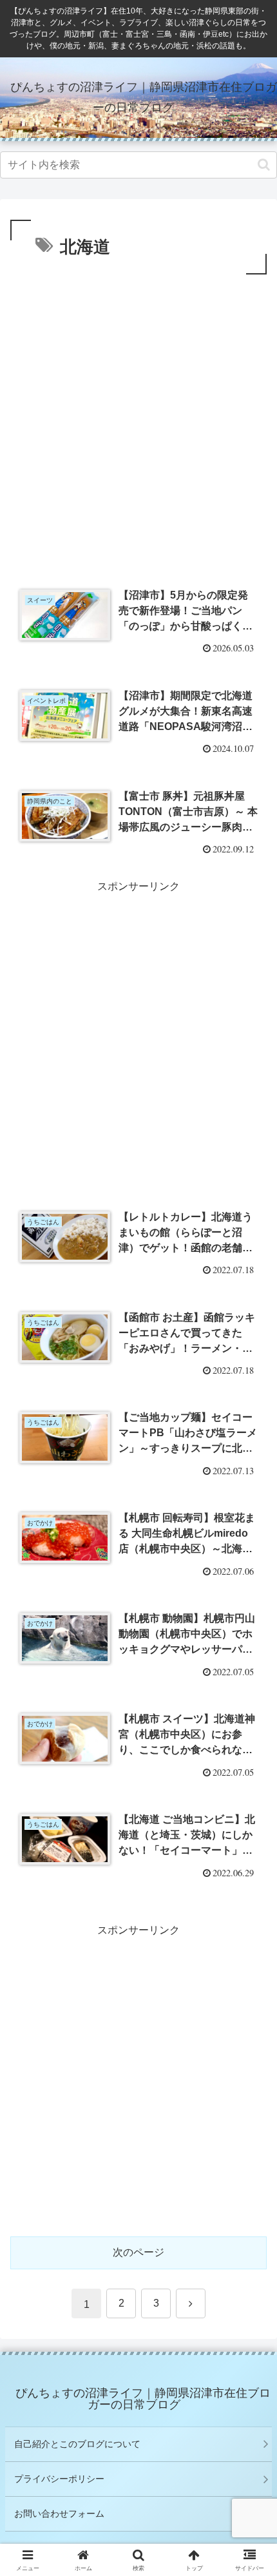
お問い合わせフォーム (59, 2514)
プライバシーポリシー (59, 2479)
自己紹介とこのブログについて (77, 2444)
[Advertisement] (138, 423)
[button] (264, 165)
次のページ (138, 2252)
